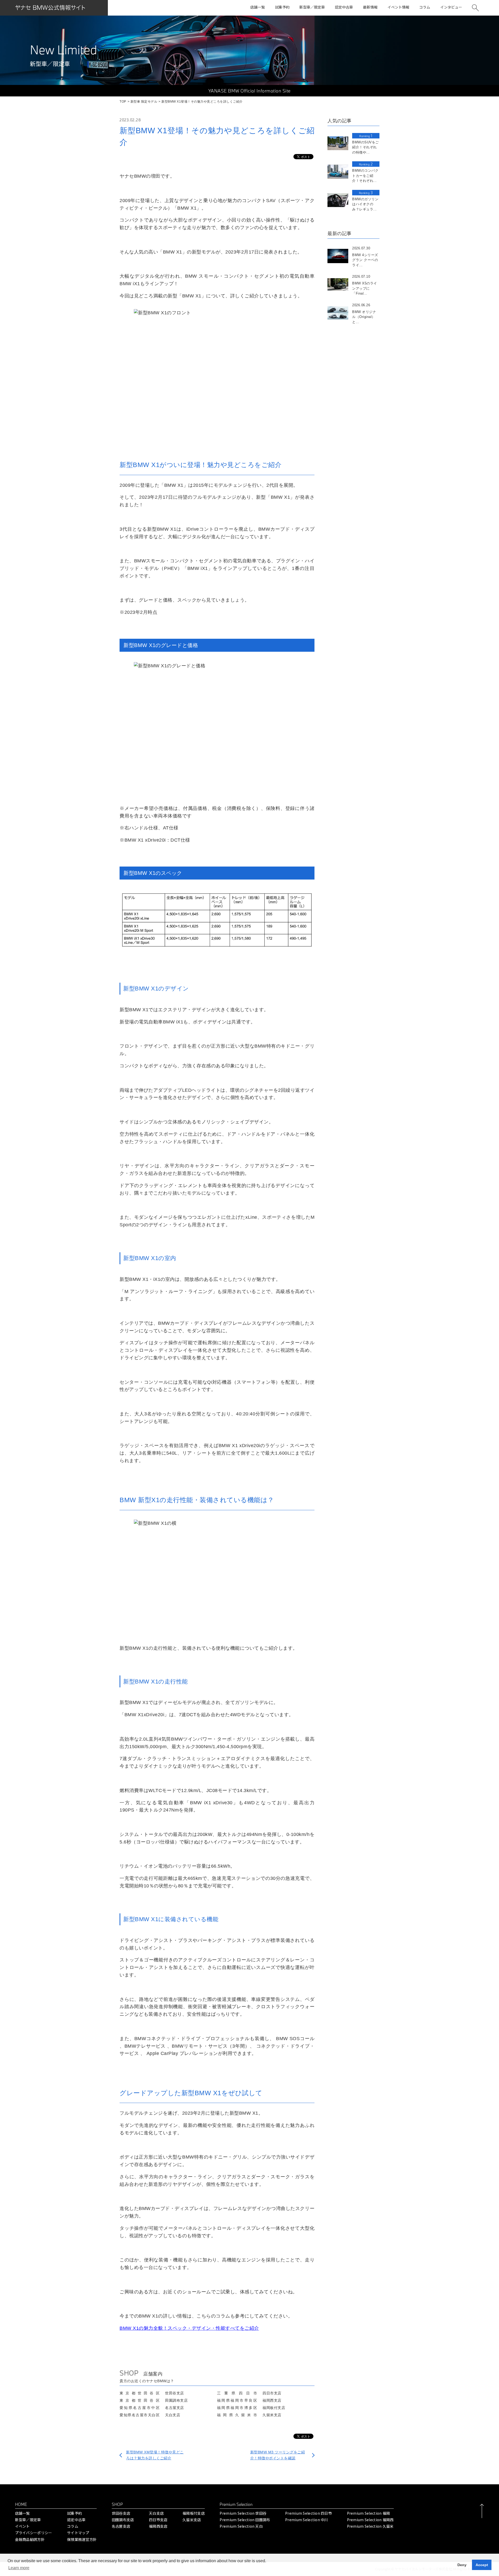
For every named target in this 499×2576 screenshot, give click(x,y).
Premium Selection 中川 (307, 2520)
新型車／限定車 (28, 2520)
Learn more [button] (19, 2568)
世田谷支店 (121, 2513)
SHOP (117, 2504)
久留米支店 (192, 2520)
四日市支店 (158, 2520)
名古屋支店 (121, 2526)
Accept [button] (482, 2565)
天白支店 (156, 2513)
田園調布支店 (123, 2520)
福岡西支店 (158, 2526)
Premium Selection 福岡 (369, 2513)
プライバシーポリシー (34, 2533)
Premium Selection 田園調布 (245, 2520)
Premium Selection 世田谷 (243, 2513)
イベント (22, 2526)
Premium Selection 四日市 (308, 2513)
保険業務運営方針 (82, 2539)
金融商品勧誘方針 (30, 2539)
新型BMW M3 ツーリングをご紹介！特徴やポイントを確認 (278, 2455)
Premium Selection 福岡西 (370, 2520)
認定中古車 (76, 2520)
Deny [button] (462, 2565)
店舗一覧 (22, 2513)
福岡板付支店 (194, 2513)
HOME (21, 2504)
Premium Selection (236, 2504)
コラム (73, 2526)
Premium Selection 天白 (241, 2526)
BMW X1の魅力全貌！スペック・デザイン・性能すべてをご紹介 (189, 2328)
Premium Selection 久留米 (370, 2526)
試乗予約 (74, 2513)
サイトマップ (78, 2533)
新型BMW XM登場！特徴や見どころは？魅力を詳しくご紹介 (155, 2455)
